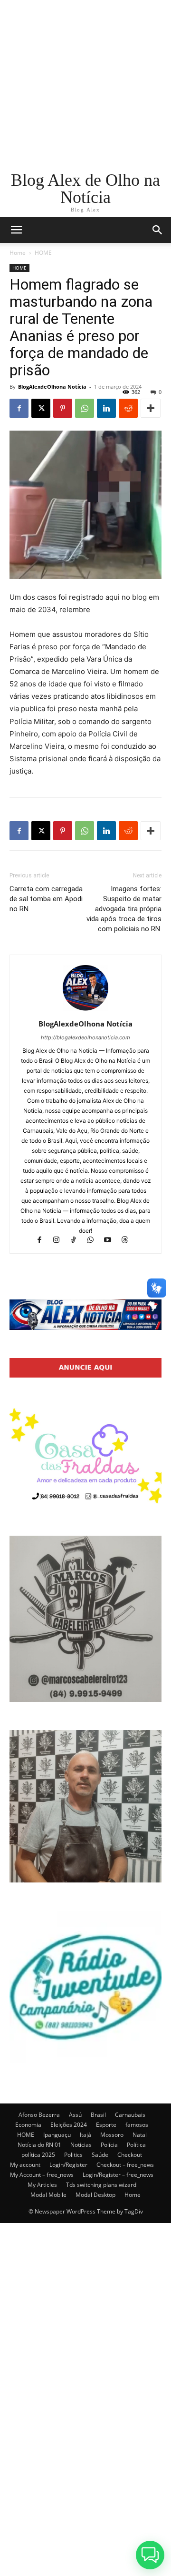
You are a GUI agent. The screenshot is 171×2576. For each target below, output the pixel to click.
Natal (140, 2135)
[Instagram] (61, 1241)
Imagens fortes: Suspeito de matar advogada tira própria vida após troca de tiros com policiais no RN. (124, 909)
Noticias (81, 2145)
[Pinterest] (63, 408)
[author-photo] (85, 1011)
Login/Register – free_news (118, 2175)
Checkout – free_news (125, 2165)
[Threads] (128, 1241)
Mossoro (112, 2135)
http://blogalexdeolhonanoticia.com (85, 1037)
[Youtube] (112, 1241)
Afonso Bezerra (39, 2115)
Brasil (98, 2115)
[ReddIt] (128, 408)
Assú (75, 2115)
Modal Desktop (95, 2195)
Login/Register (68, 2165)
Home (18, 253)
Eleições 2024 (69, 2125)
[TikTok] (78, 1241)
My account (25, 2165)
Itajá (85, 2135)
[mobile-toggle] (16, 230)
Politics (73, 2155)
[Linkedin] (106, 408)
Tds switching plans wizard (101, 2185)
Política (136, 2145)
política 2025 (38, 2155)
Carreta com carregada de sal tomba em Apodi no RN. (46, 899)
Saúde (100, 2155)
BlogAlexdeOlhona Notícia (52, 387)
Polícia (109, 2145)
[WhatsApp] (85, 408)
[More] (151, 408)
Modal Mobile (48, 2195)
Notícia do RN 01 (39, 2145)
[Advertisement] (85, 86)
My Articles (42, 2185)
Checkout (130, 2155)
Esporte (106, 2125)
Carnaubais (130, 2115)
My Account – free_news (42, 2175)
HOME (43, 253)
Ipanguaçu (57, 2135)
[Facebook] (19, 408)
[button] (158, 230)
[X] (41, 408)
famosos (137, 2125)
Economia (28, 2125)
